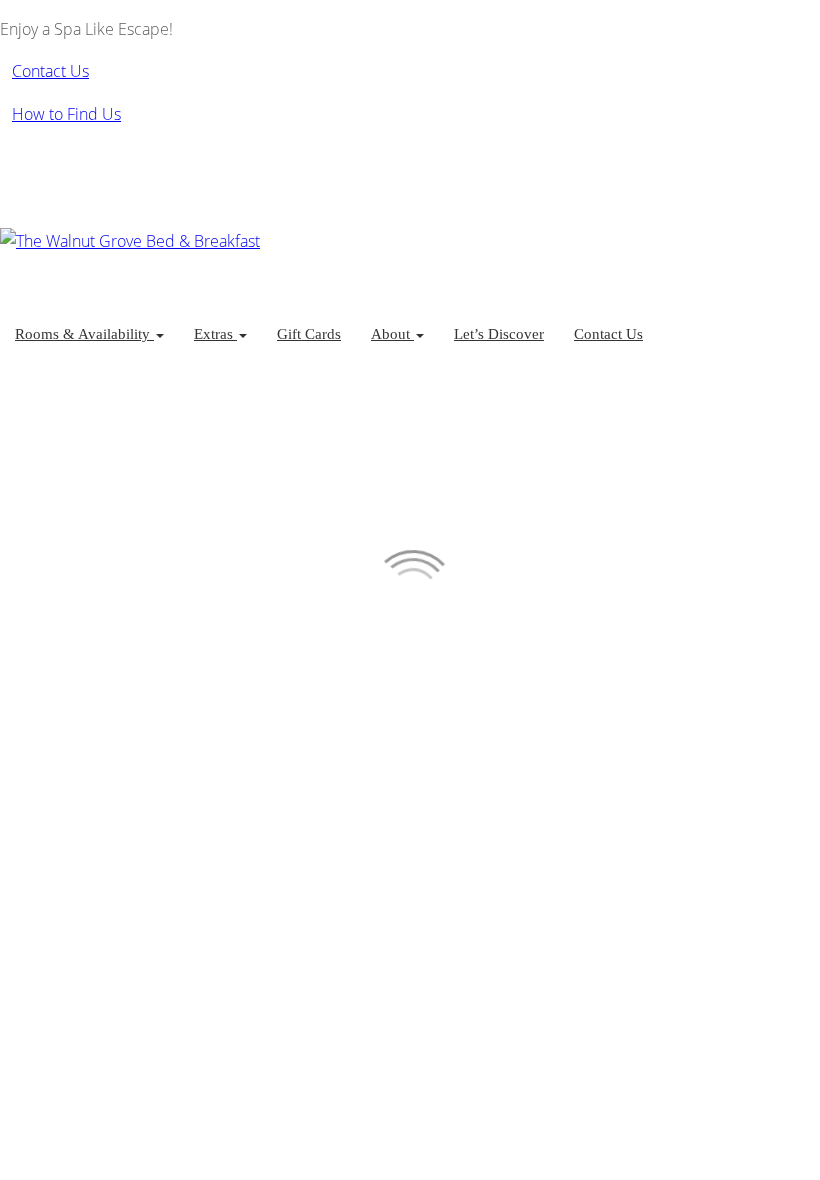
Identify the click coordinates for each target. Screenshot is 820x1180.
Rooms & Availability (84, 334)
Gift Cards (309, 334)
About (392, 334)
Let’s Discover (499, 334)
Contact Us (608, 334)
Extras (215, 334)
